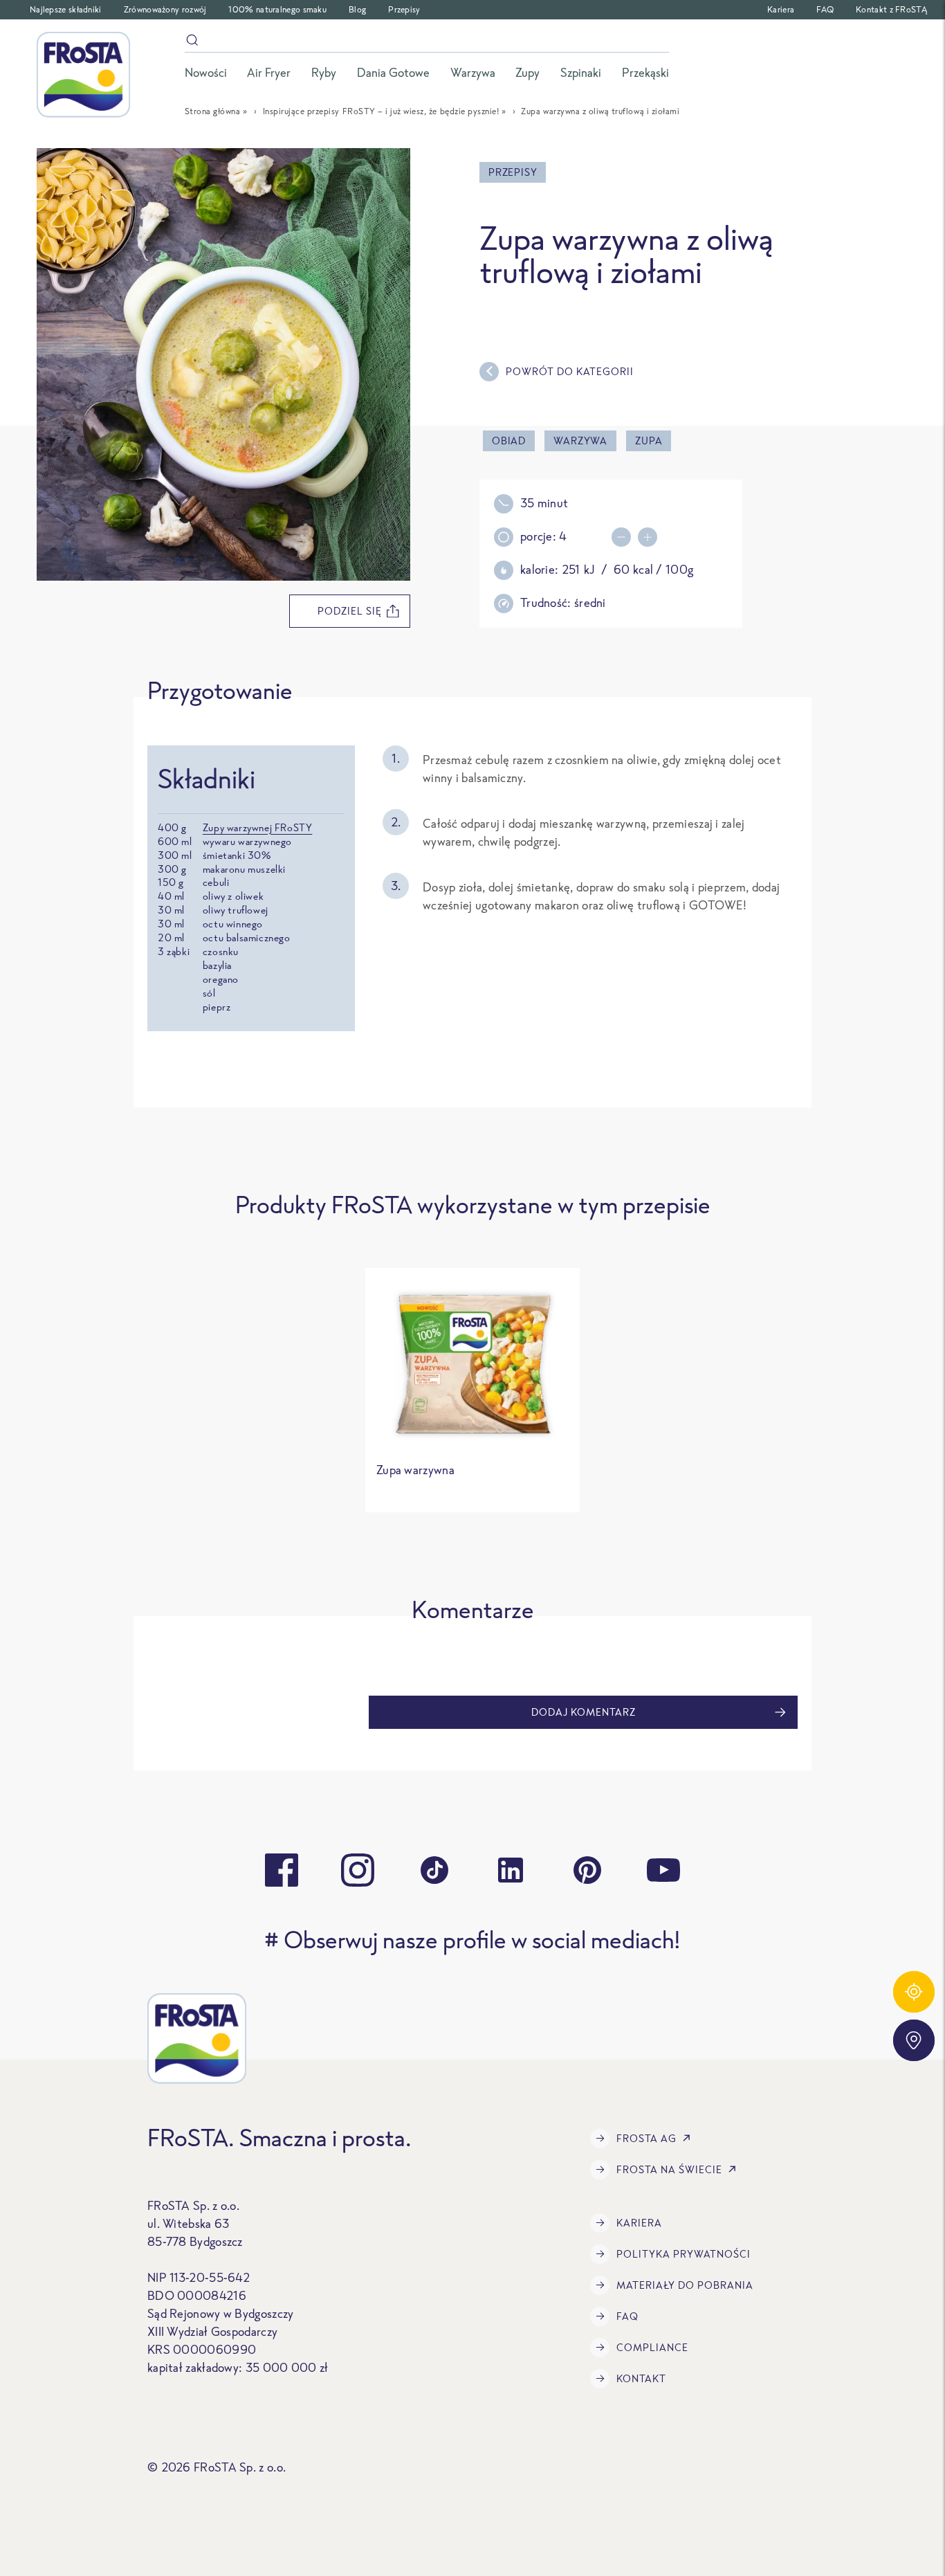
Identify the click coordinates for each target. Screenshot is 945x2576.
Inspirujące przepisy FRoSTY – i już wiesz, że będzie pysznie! (381, 111)
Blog (357, 9)
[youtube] (663, 1870)
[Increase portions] (651, 537)
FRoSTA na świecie (669, 2169)
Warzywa (580, 441)
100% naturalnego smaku (277, 9)
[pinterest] (587, 1870)
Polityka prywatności (683, 2254)
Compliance (652, 2347)
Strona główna (213, 111)
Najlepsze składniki (66, 9)
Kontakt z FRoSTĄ (891, 9)
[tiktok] (434, 1870)
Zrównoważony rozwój (165, 9)
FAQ (825, 9)
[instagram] (358, 1870)
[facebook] (282, 1870)
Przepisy (404, 9)
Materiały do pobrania (685, 2285)
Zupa (649, 441)
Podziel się (350, 611)
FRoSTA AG (646, 2138)
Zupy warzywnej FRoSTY (258, 827)
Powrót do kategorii (570, 371)
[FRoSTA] (83, 75)
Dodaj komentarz (584, 1712)
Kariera (781, 9)
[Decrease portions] (625, 537)
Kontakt (641, 2378)
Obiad (509, 441)
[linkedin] (511, 1870)
